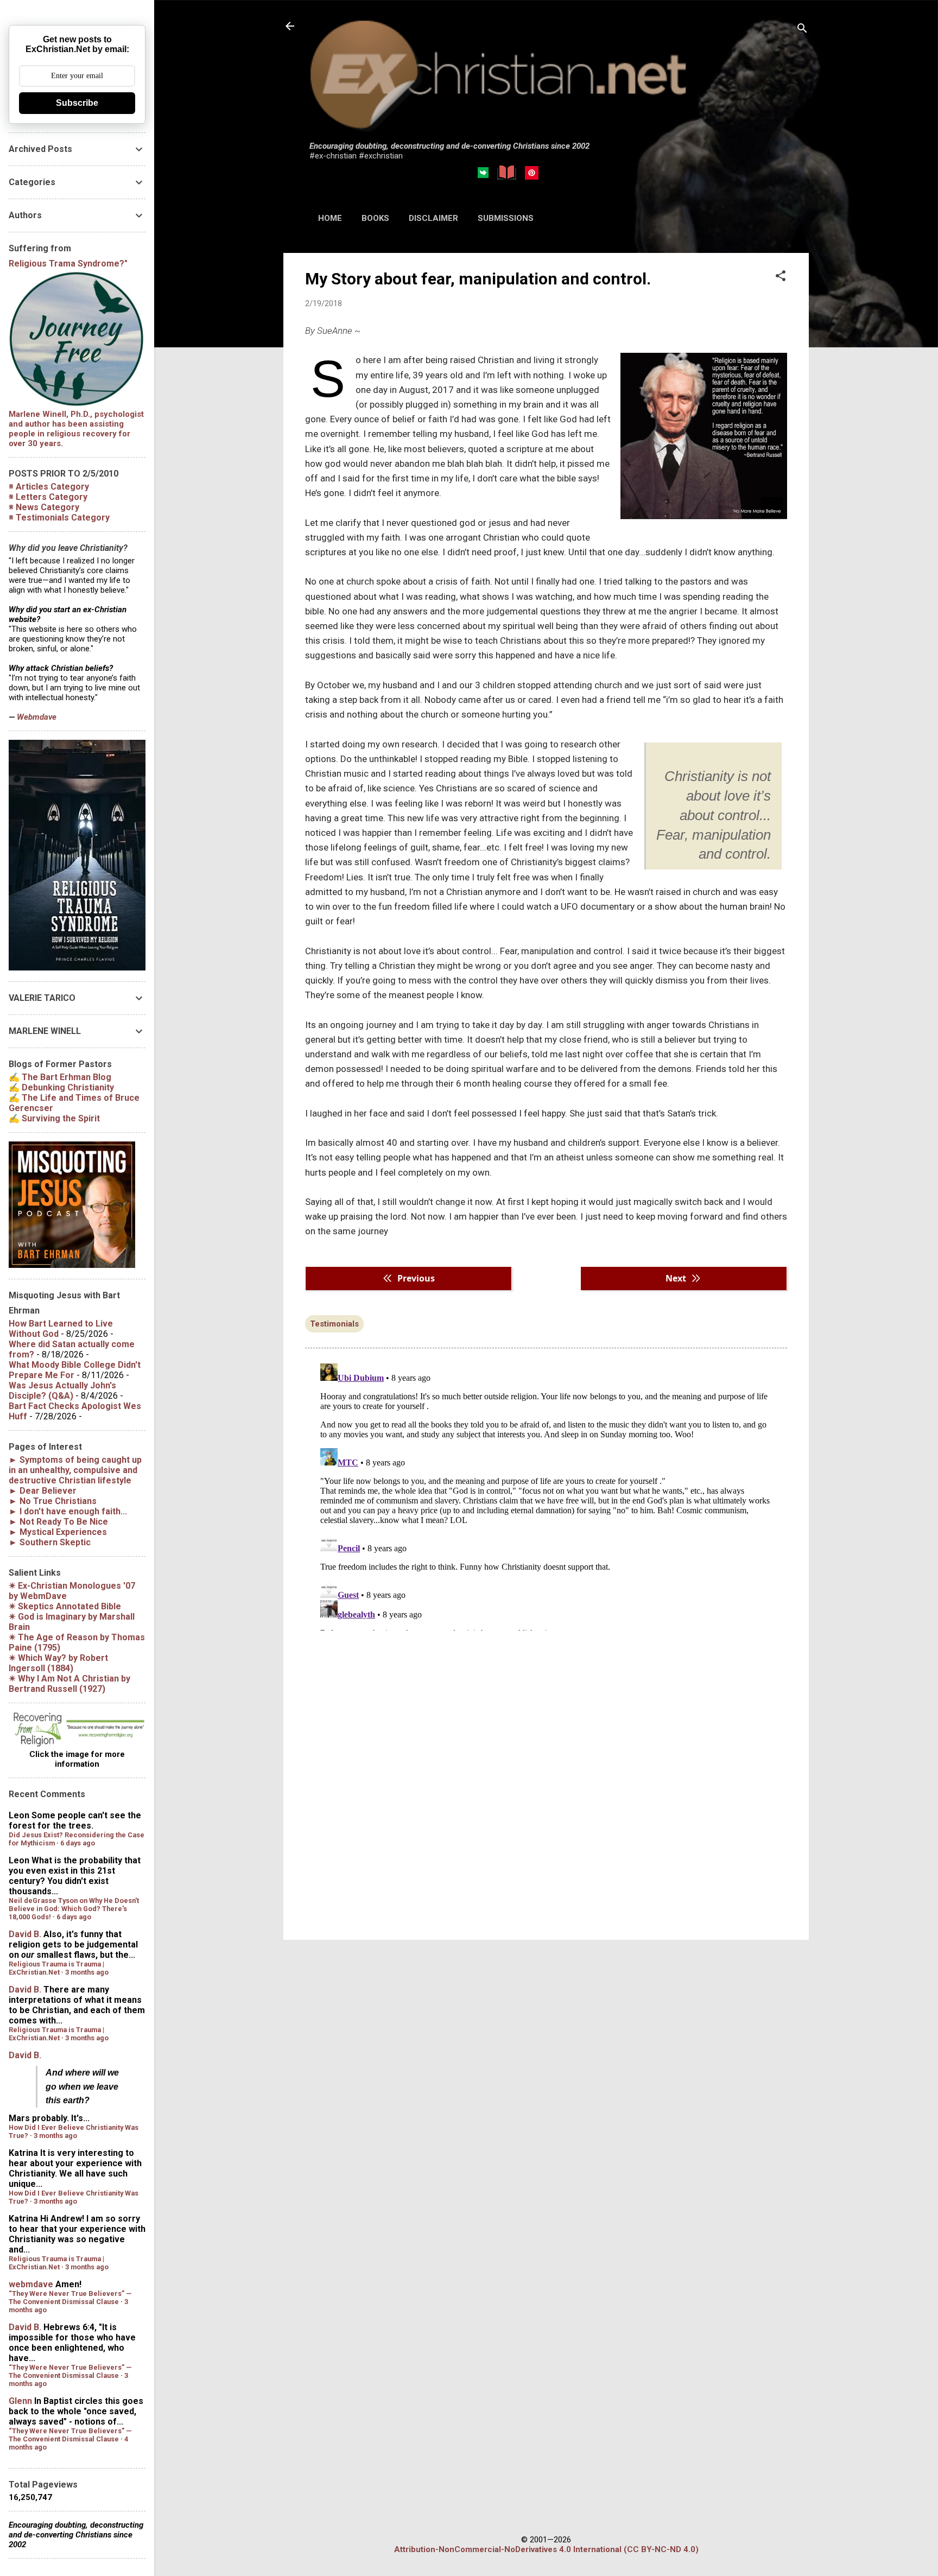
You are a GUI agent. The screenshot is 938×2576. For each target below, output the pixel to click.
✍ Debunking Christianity (61, 1087)
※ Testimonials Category (59, 518)
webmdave (31, 2284)
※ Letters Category (48, 497)
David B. (25, 1934)
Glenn (20, 2401)
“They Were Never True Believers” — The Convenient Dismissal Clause (70, 2298)
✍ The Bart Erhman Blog (60, 1077)
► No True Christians (53, 1501)
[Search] (802, 30)
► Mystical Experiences (58, 1532)
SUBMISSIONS (506, 218)
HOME (330, 218)
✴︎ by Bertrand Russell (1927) (69, 1684)
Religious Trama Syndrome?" (68, 264)
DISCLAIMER (433, 218)
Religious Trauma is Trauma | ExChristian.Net (56, 1968)
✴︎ (65, 1606)
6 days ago (78, 1843)
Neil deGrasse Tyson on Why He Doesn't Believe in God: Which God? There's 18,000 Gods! (74, 1909)
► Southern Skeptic (50, 1542)
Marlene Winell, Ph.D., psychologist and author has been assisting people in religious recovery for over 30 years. (76, 429)
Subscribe (77, 103)
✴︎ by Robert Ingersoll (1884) (58, 1663)
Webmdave (37, 717)
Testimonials (334, 1324)
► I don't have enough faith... (68, 1511)
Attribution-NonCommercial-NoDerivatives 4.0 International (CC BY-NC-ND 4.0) (546, 2549)
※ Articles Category (49, 487)
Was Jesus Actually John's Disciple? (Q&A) (62, 1391)
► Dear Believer (43, 1491)
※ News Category (44, 507)
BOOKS (375, 218)
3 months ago (87, 1972)
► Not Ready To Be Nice (58, 1522)
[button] (781, 277)
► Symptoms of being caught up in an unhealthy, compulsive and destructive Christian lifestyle (75, 1470)
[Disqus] (546, 1495)
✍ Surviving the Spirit (54, 1118)
